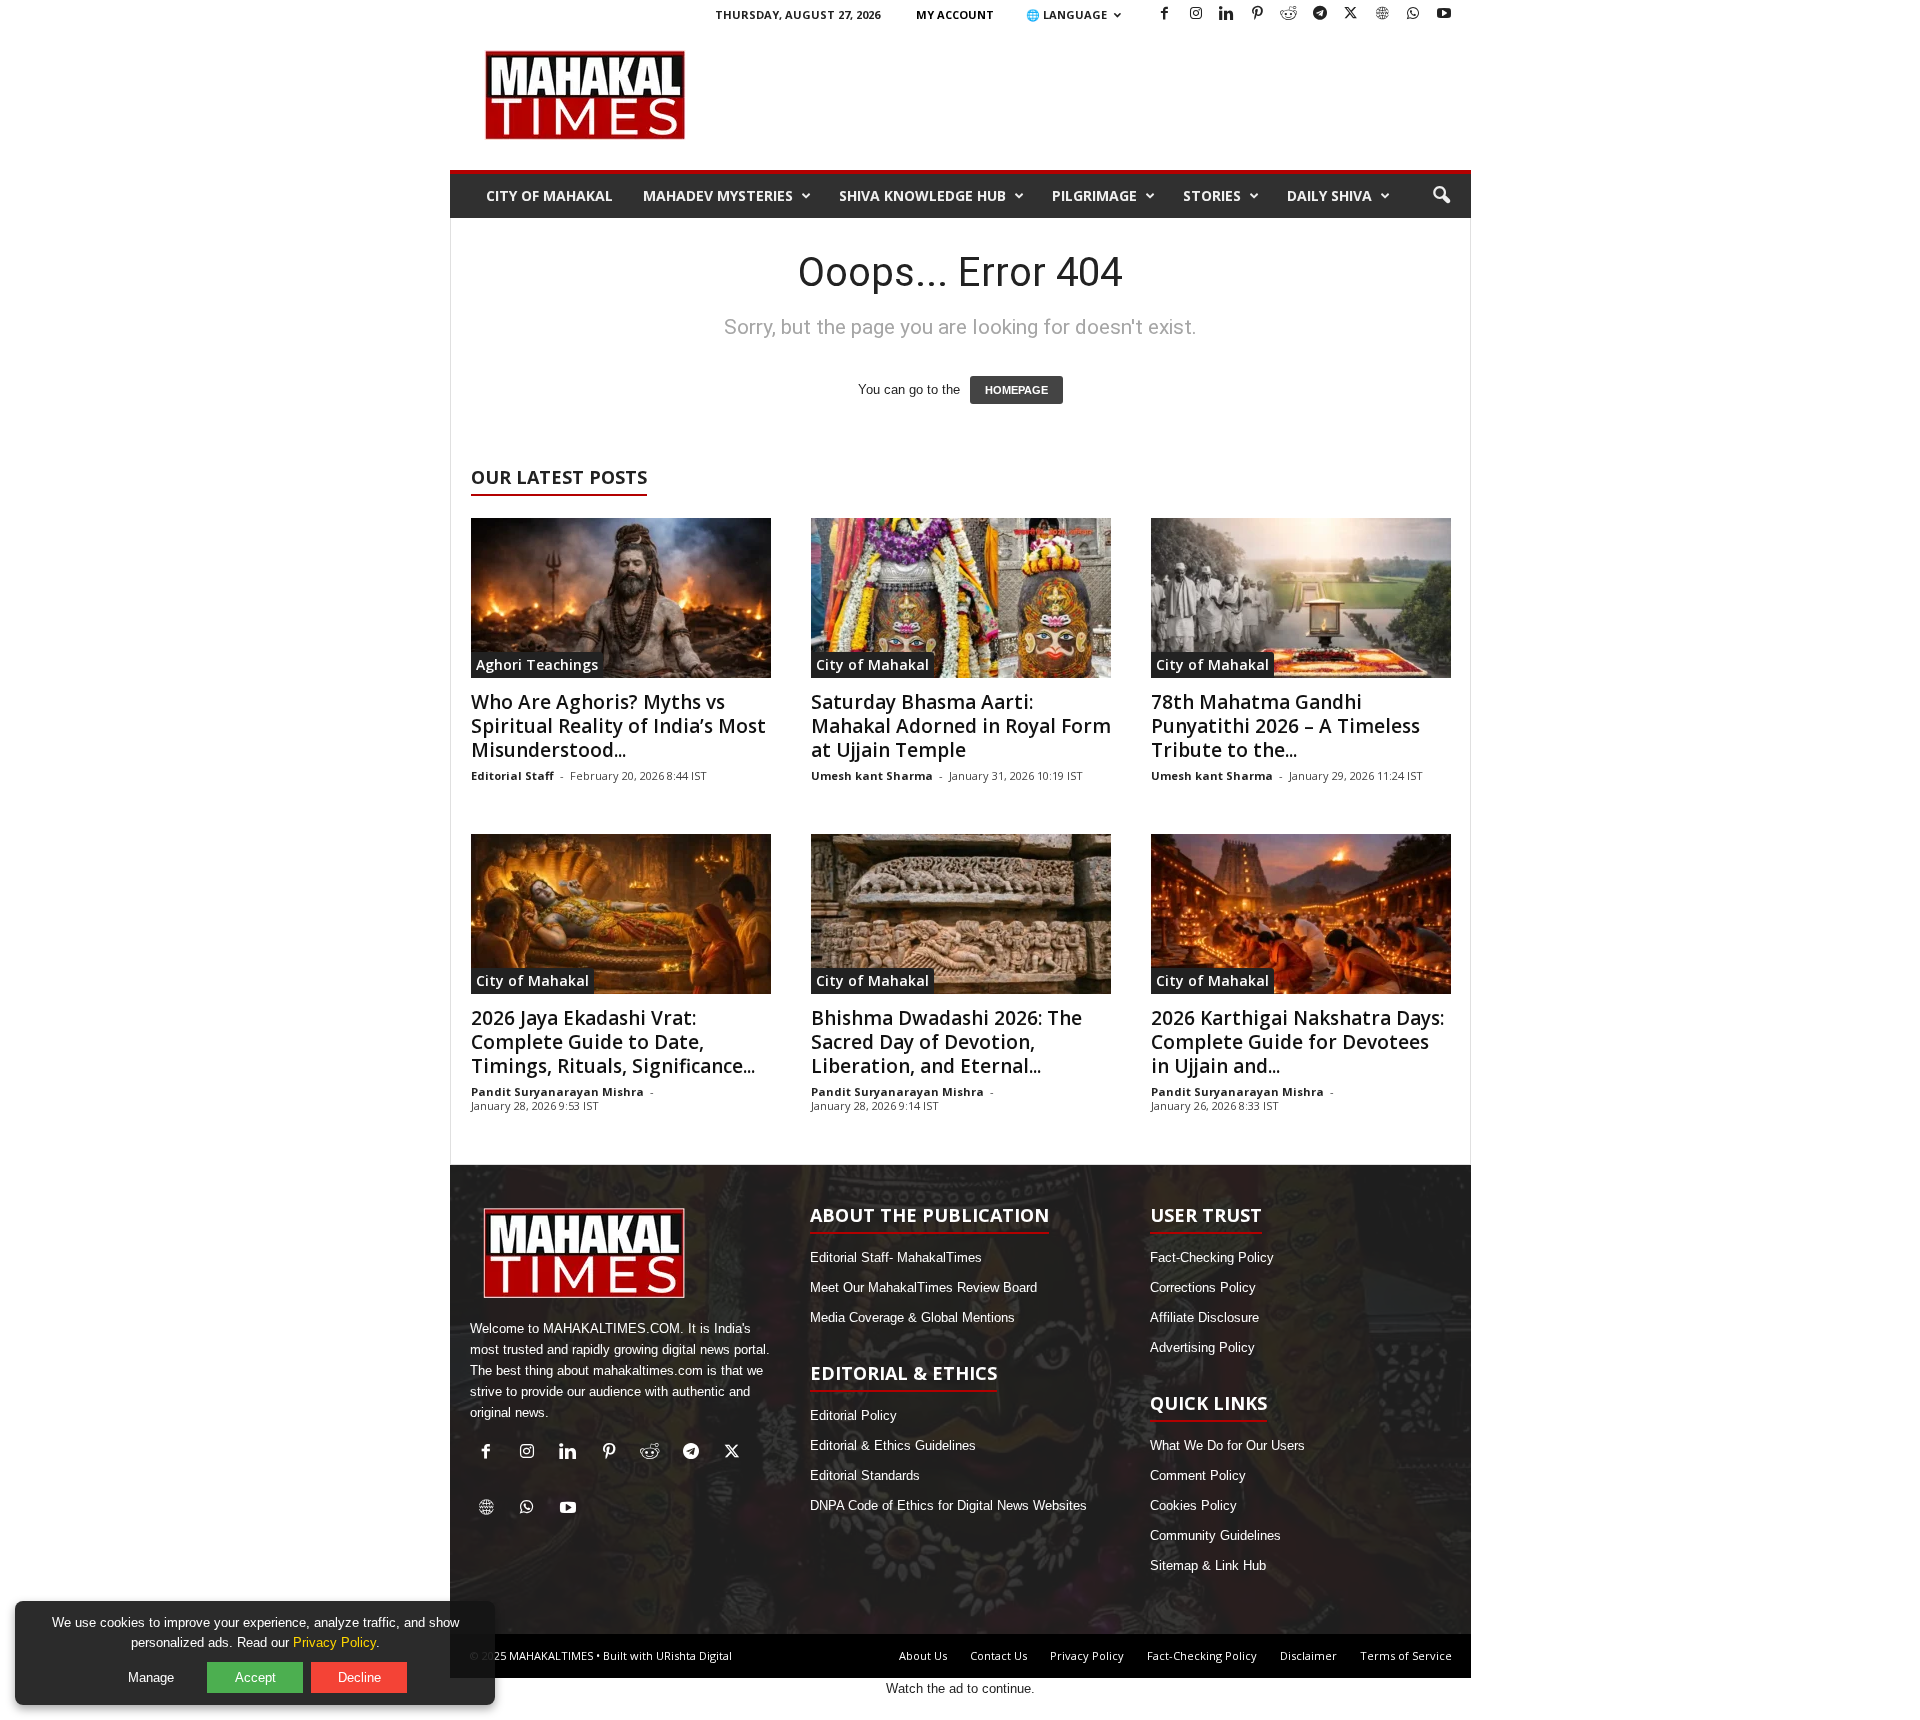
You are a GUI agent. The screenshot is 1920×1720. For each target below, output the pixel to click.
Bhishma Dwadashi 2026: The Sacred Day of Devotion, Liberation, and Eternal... (946, 1042)
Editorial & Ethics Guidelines (893, 1445)
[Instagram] (1196, 14)
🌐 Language (1066, 14)
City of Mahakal (549, 195)
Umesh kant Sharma (872, 775)
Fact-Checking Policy (1212, 1257)
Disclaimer (1308, 1655)
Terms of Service (1406, 1655)
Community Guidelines (1215, 1535)
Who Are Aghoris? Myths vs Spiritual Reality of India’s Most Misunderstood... (618, 726)
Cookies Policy (1193, 1505)
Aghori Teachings (537, 664)
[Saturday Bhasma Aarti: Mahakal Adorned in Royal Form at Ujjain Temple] (961, 598)
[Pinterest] (1258, 14)
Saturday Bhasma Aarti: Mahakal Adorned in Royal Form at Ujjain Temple (961, 726)
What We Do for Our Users (1227, 1445)
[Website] (1382, 14)
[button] (1441, 196)
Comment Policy (1198, 1475)
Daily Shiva (1329, 195)
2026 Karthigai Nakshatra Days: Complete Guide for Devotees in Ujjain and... (1297, 1042)
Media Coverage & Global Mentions (912, 1317)
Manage (151, 1677)
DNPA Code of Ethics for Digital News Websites (948, 1505)
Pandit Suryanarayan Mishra (557, 1091)
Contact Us (998, 1655)
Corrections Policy (1203, 1287)
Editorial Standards (865, 1475)
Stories (1212, 195)
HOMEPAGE (1016, 390)
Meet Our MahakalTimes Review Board (923, 1287)
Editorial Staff (512, 775)
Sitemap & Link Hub (1208, 1565)
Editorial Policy (853, 1415)
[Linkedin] (1227, 14)
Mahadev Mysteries (718, 195)
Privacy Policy (1087, 1655)
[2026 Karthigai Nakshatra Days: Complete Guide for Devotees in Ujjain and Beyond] (1301, 914)
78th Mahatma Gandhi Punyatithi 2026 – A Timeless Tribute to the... (1285, 726)
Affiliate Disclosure (1204, 1317)
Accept (255, 1677)
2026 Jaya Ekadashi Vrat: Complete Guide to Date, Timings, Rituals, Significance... (613, 1042)
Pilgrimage (1094, 195)
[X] (1351, 14)
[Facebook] (1165, 14)
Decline (359, 1677)
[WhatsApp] (1413, 14)
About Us (923, 1655)
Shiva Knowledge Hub (922, 195)
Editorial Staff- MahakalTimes (896, 1257)
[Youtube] (1444, 14)
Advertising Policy (1202, 1347)
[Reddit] (1289, 14)
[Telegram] (1320, 14)
